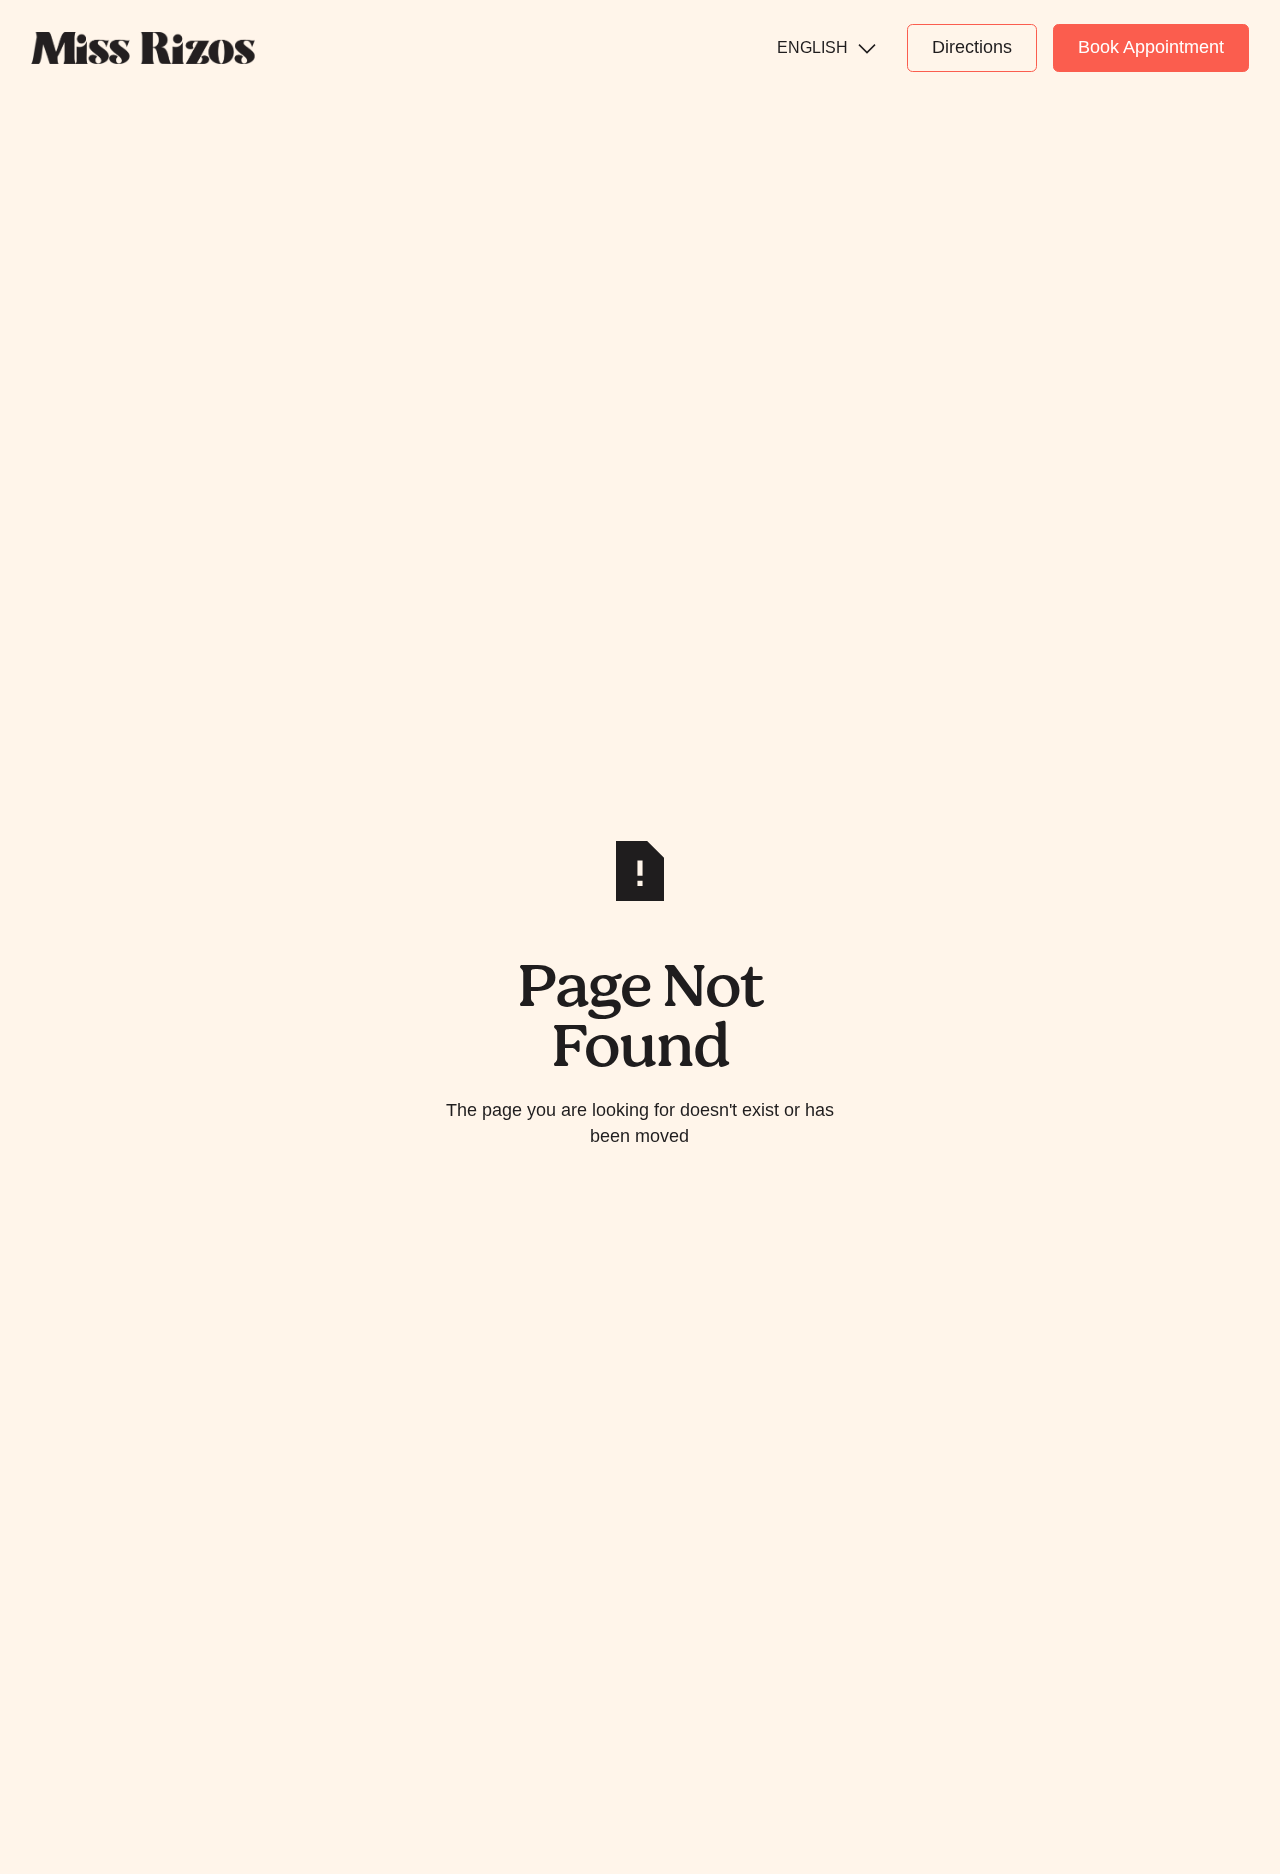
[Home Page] (143, 48)
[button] (826, 48)
